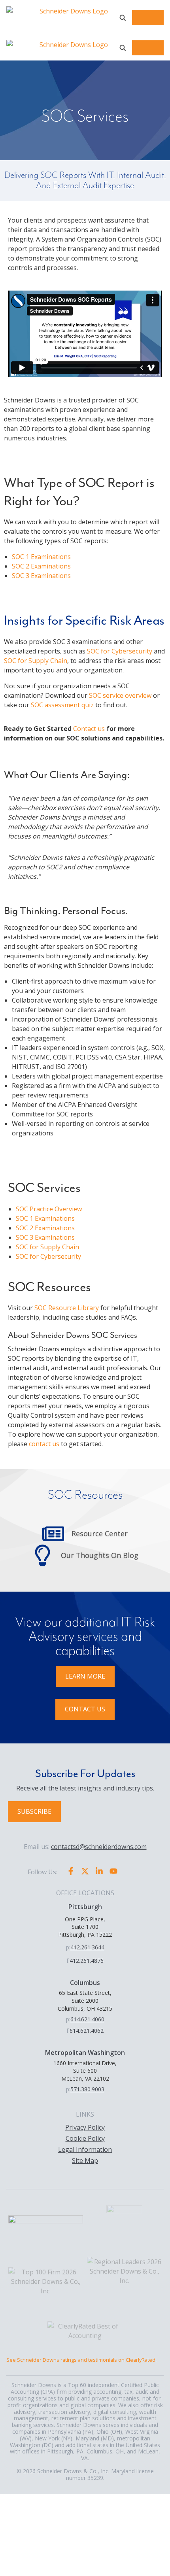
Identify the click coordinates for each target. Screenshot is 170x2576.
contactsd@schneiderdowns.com (99, 1847)
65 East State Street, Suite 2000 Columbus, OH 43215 (85, 2000)
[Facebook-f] (71, 1871)
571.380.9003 (87, 2089)
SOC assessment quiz (62, 705)
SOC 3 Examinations (41, 576)
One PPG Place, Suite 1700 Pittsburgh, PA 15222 (85, 1927)
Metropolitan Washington (85, 2053)
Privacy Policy (85, 2127)
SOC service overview (120, 695)
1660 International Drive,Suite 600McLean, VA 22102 (85, 2071)
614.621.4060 (87, 2019)
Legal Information (85, 2149)
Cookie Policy (85, 2138)
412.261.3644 (87, 1947)
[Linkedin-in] (99, 1871)
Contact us (89, 729)
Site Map (85, 2161)
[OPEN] (123, 18)
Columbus (85, 1983)
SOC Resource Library (67, 1308)
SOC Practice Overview (49, 1209)
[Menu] (148, 18)
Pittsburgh (85, 1907)
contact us (44, 1444)
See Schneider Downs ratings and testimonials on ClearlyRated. (81, 2360)
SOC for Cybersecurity (120, 651)
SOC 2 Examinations (41, 566)
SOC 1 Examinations (41, 557)
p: (68, 1947)
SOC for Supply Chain (36, 661)
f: (68, 1961)
